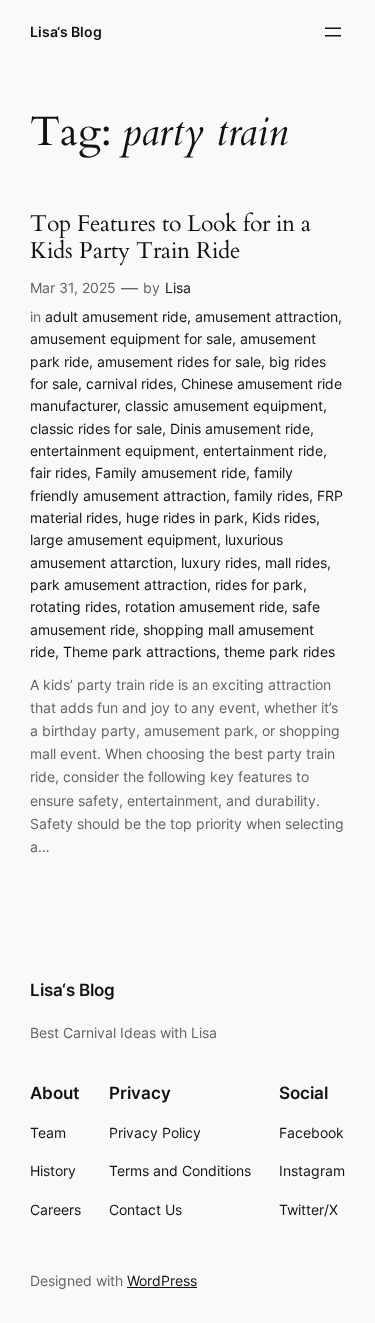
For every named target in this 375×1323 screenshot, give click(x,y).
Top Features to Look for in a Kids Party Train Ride (170, 238)
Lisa (178, 287)
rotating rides (73, 606)
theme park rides (279, 651)
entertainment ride (263, 450)
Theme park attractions (139, 651)
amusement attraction (266, 316)
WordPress (162, 1280)
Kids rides (284, 517)
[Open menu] (333, 32)
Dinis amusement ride (240, 428)
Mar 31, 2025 (73, 287)
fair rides (58, 472)
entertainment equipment (112, 450)
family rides (271, 495)
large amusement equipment (123, 539)
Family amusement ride (170, 472)
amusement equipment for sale (131, 338)
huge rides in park (185, 517)
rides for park (259, 584)
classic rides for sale (96, 428)
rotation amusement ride (204, 606)
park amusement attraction (118, 584)
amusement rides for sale (179, 361)
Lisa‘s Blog (66, 31)
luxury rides (219, 562)
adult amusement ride (116, 316)
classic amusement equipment (224, 405)
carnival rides (129, 383)
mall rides (296, 562)
